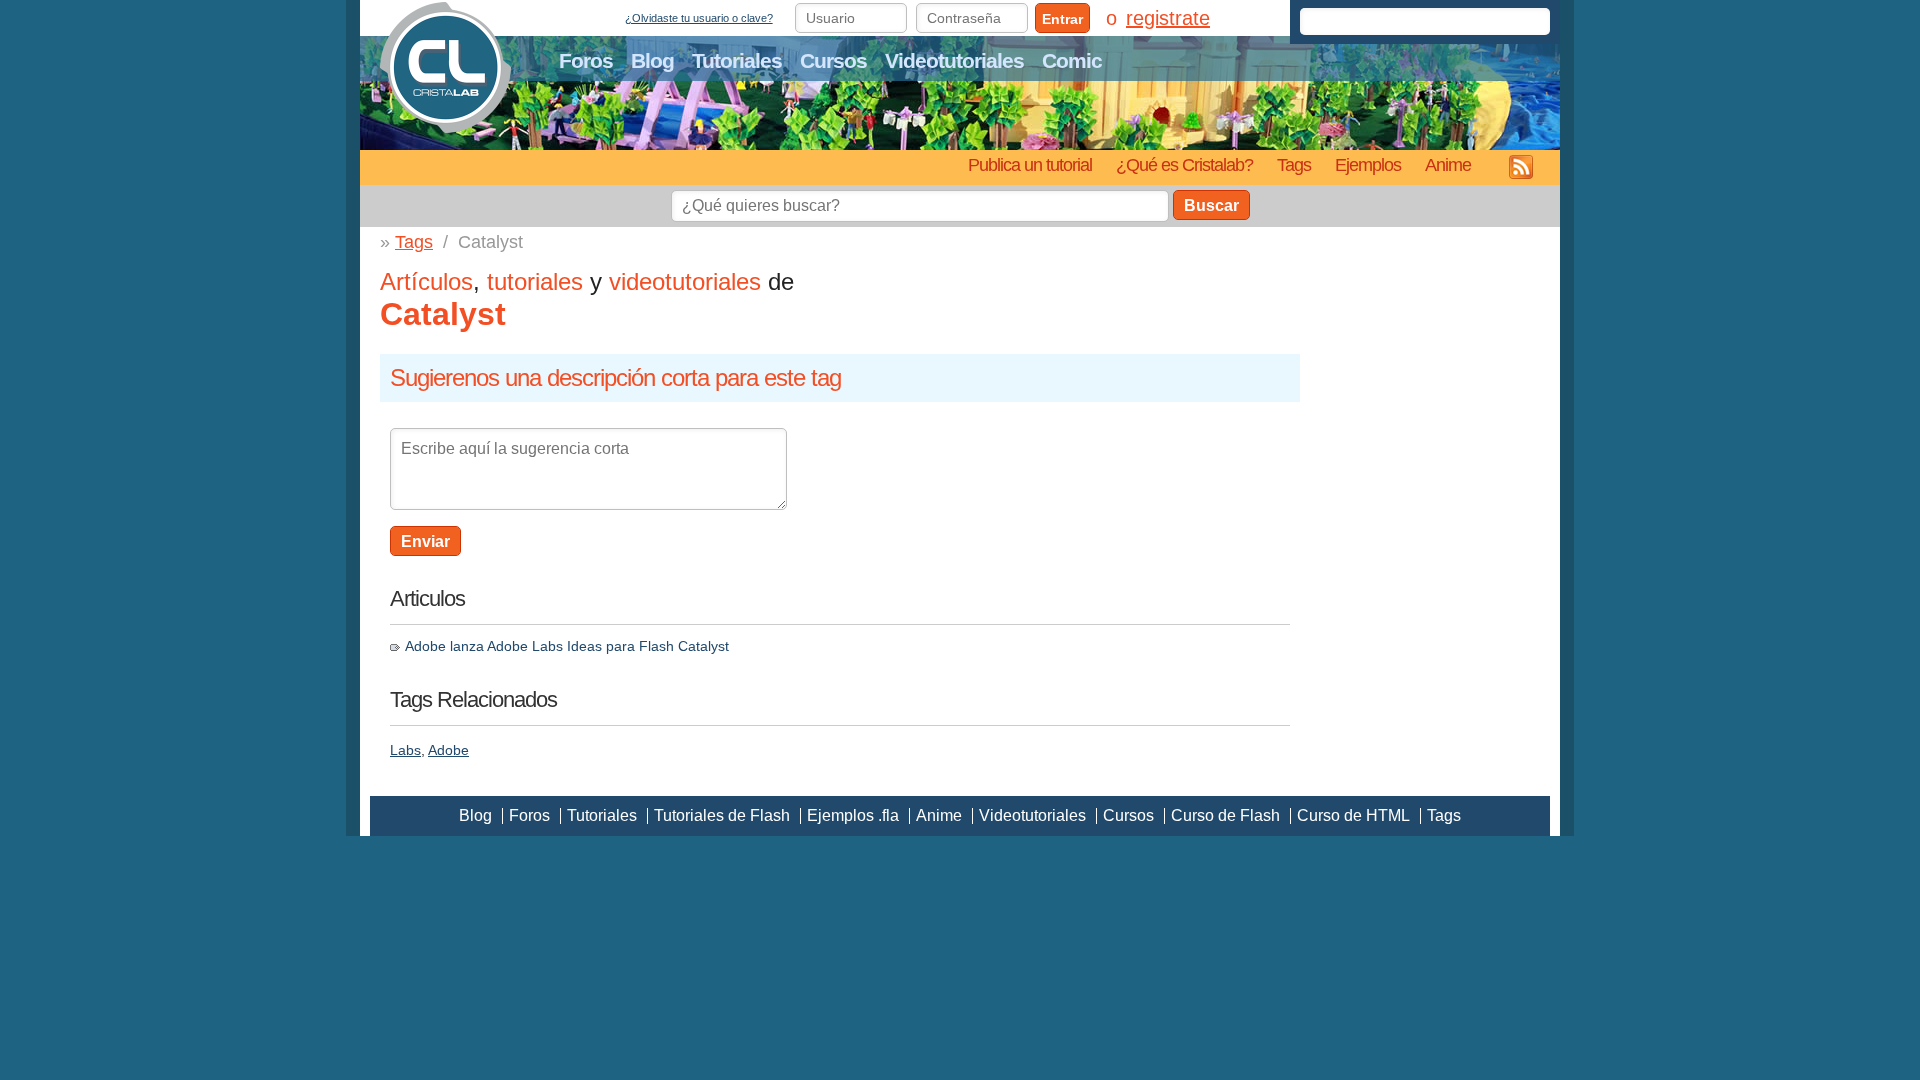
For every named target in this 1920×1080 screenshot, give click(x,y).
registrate (1168, 18)
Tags (1294, 164)
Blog (652, 60)
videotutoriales (685, 281)
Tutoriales (737, 60)
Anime (1448, 164)
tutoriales (535, 281)
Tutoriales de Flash (722, 815)
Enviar (425, 541)
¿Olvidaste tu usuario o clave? (699, 18)
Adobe (448, 750)
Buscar (1211, 205)
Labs (405, 750)
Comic (1072, 60)
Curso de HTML (1353, 815)
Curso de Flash (1225, 815)
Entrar (1062, 19)
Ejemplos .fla (853, 815)
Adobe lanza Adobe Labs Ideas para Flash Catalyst (567, 646)
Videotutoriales (954, 60)
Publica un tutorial (1030, 164)
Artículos (426, 281)
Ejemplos (1368, 164)
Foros (586, 60)
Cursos (833, 60)
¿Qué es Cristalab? (1184, 164)
